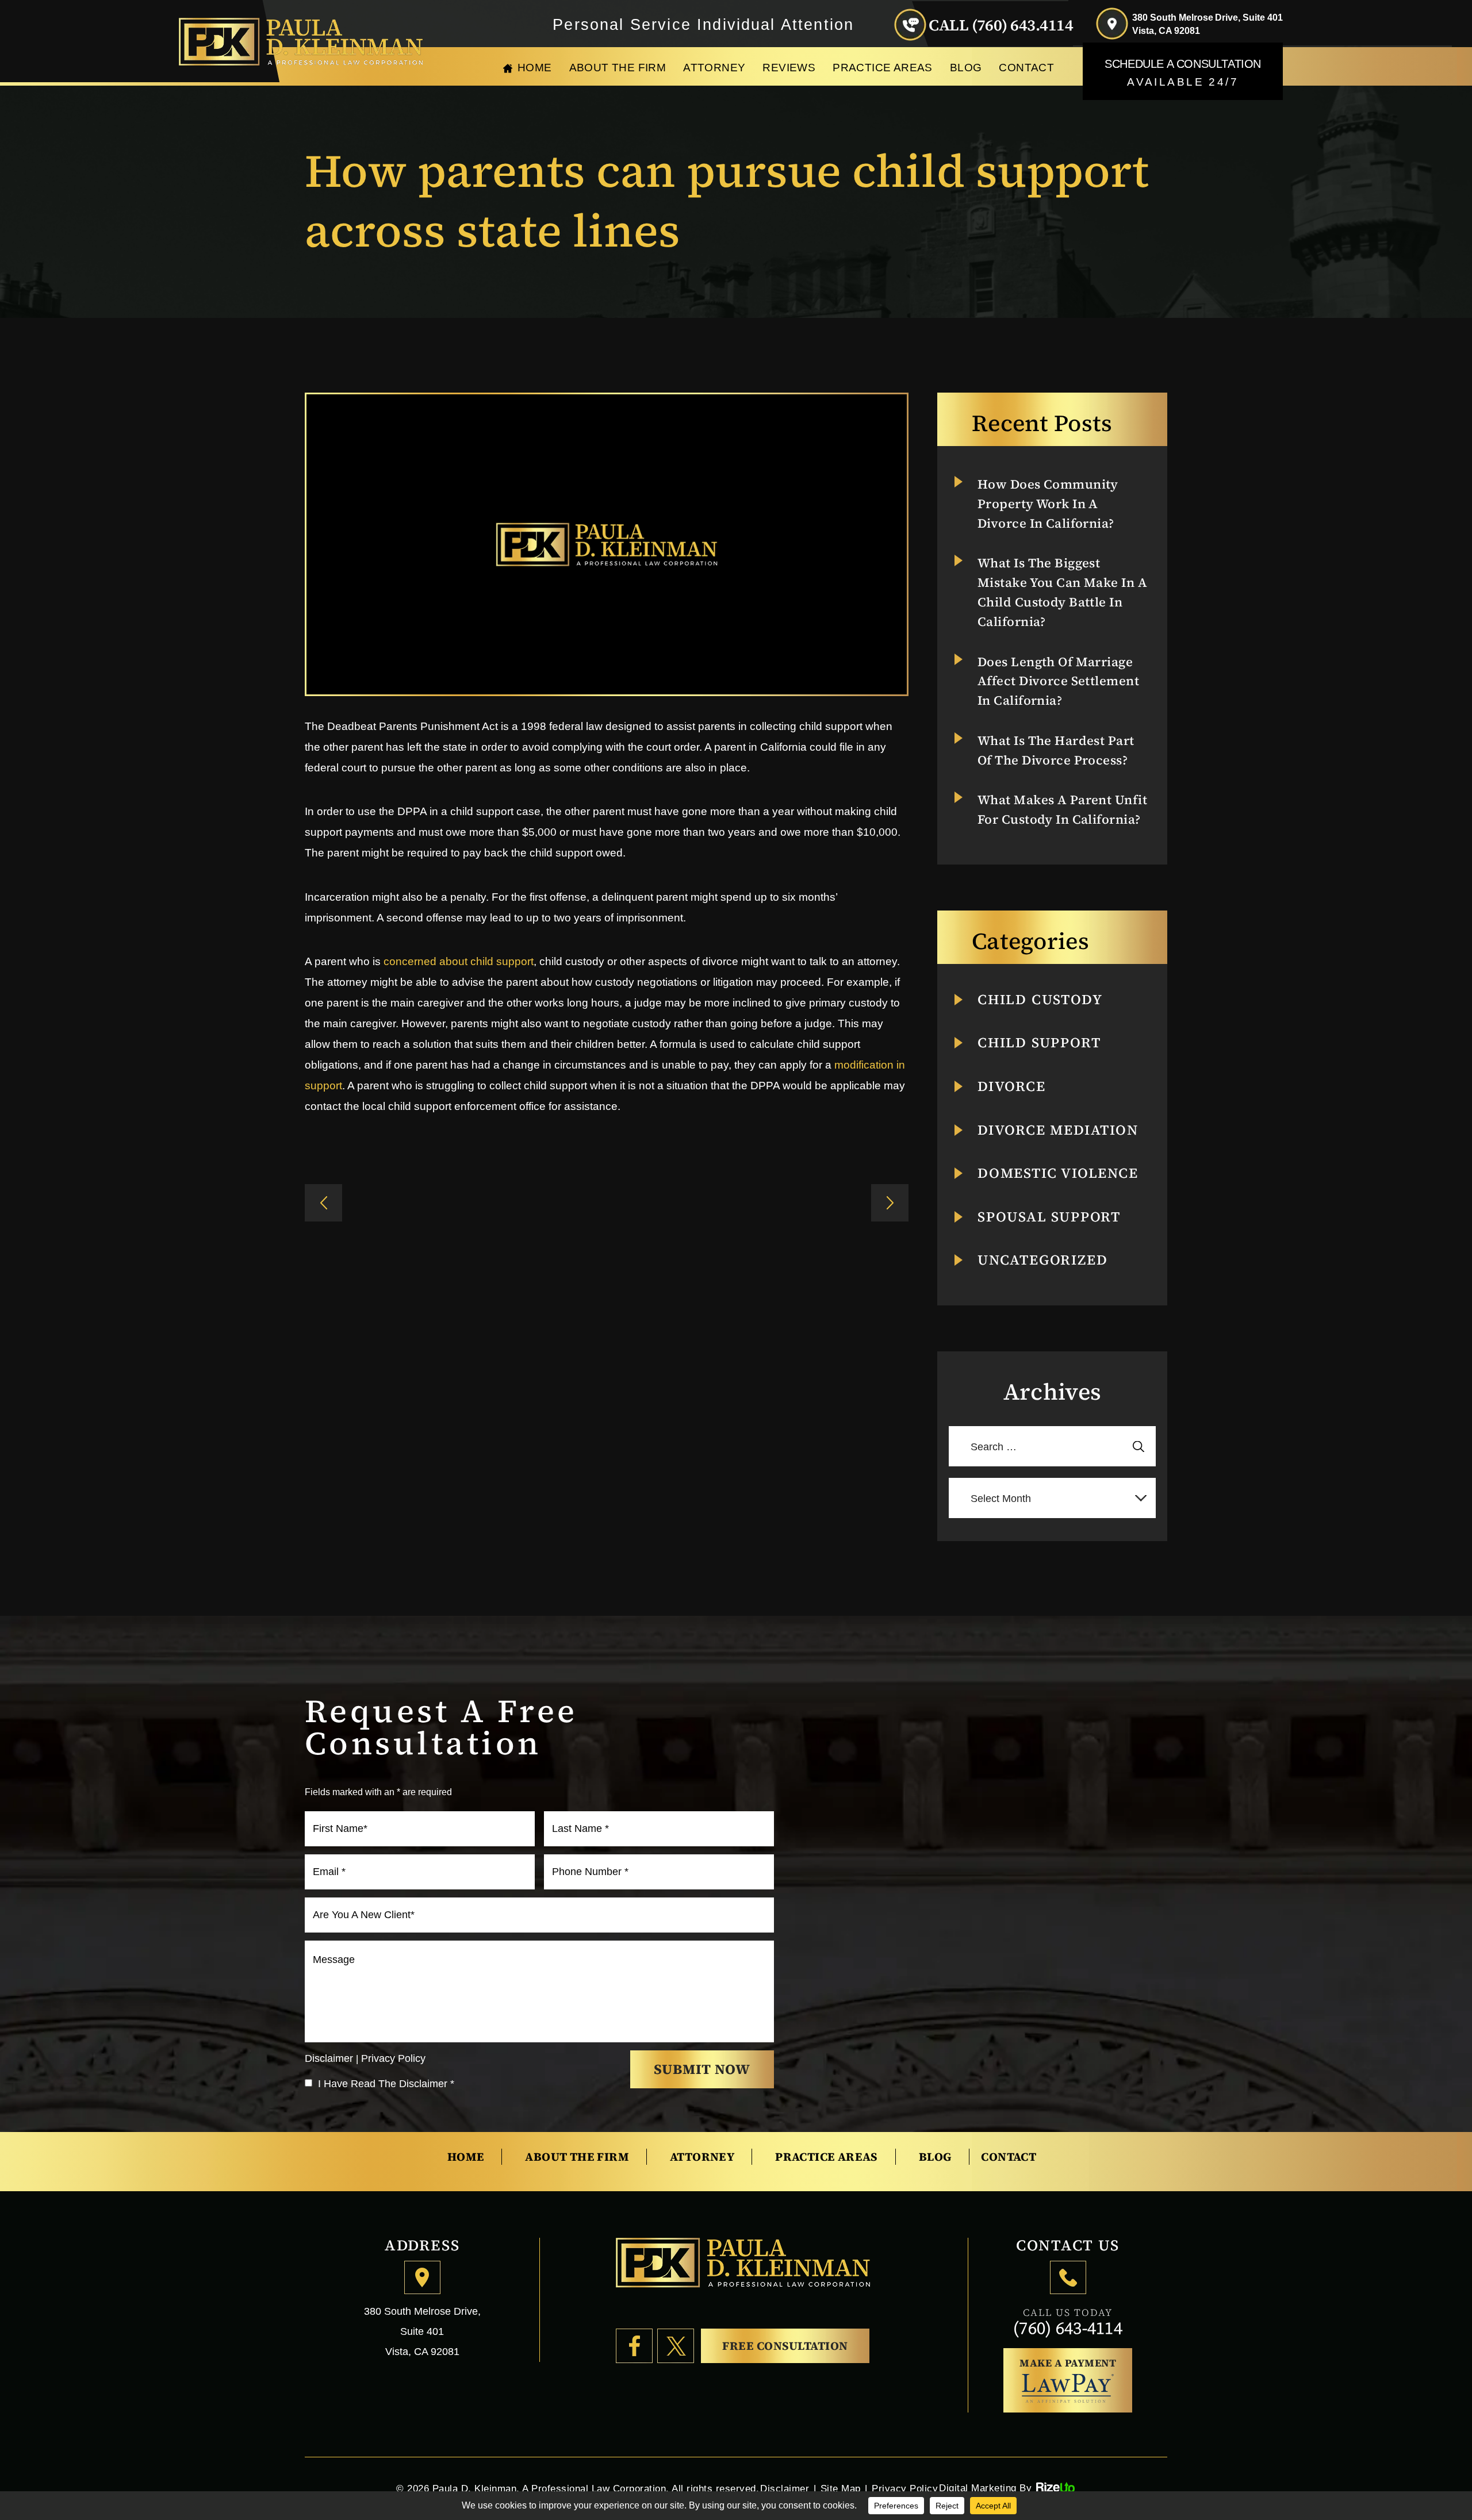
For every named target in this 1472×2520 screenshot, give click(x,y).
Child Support (1039, 1043)
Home (535, 68)
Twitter (676, 2346)
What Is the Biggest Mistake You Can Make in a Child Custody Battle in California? (1062, 592)
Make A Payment (1068, 2363)
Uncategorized (1042, 1260)
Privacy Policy (393, 2058)
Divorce (1012, 1086)
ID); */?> (323, 1203)
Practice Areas (883, 68)
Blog (966, 68)
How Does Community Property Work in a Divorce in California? (1048, 504)
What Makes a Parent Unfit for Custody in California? (1062, 809)
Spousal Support (1049, 1217)
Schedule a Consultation (1183, 73)
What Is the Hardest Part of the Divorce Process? (1056, 750)
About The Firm (618, 68)
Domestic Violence (1058, 1173)
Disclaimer (329, 2058)
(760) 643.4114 (1022, 25)
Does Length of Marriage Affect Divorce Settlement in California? (1058, 681)
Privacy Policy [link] (905, 2489)
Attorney (714, 68)
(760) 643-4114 (1068, 2328)
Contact (1026, 68)
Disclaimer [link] (785, 2489)
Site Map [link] (841, 2489)
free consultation (785, 2346)
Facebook (634, 2346)
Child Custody (1040, 1000)
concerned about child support (459, 961)
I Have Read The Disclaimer (386, 2084)
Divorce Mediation (1058, 1130)
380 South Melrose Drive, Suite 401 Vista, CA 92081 (1207, 24)
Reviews (789, 68)
